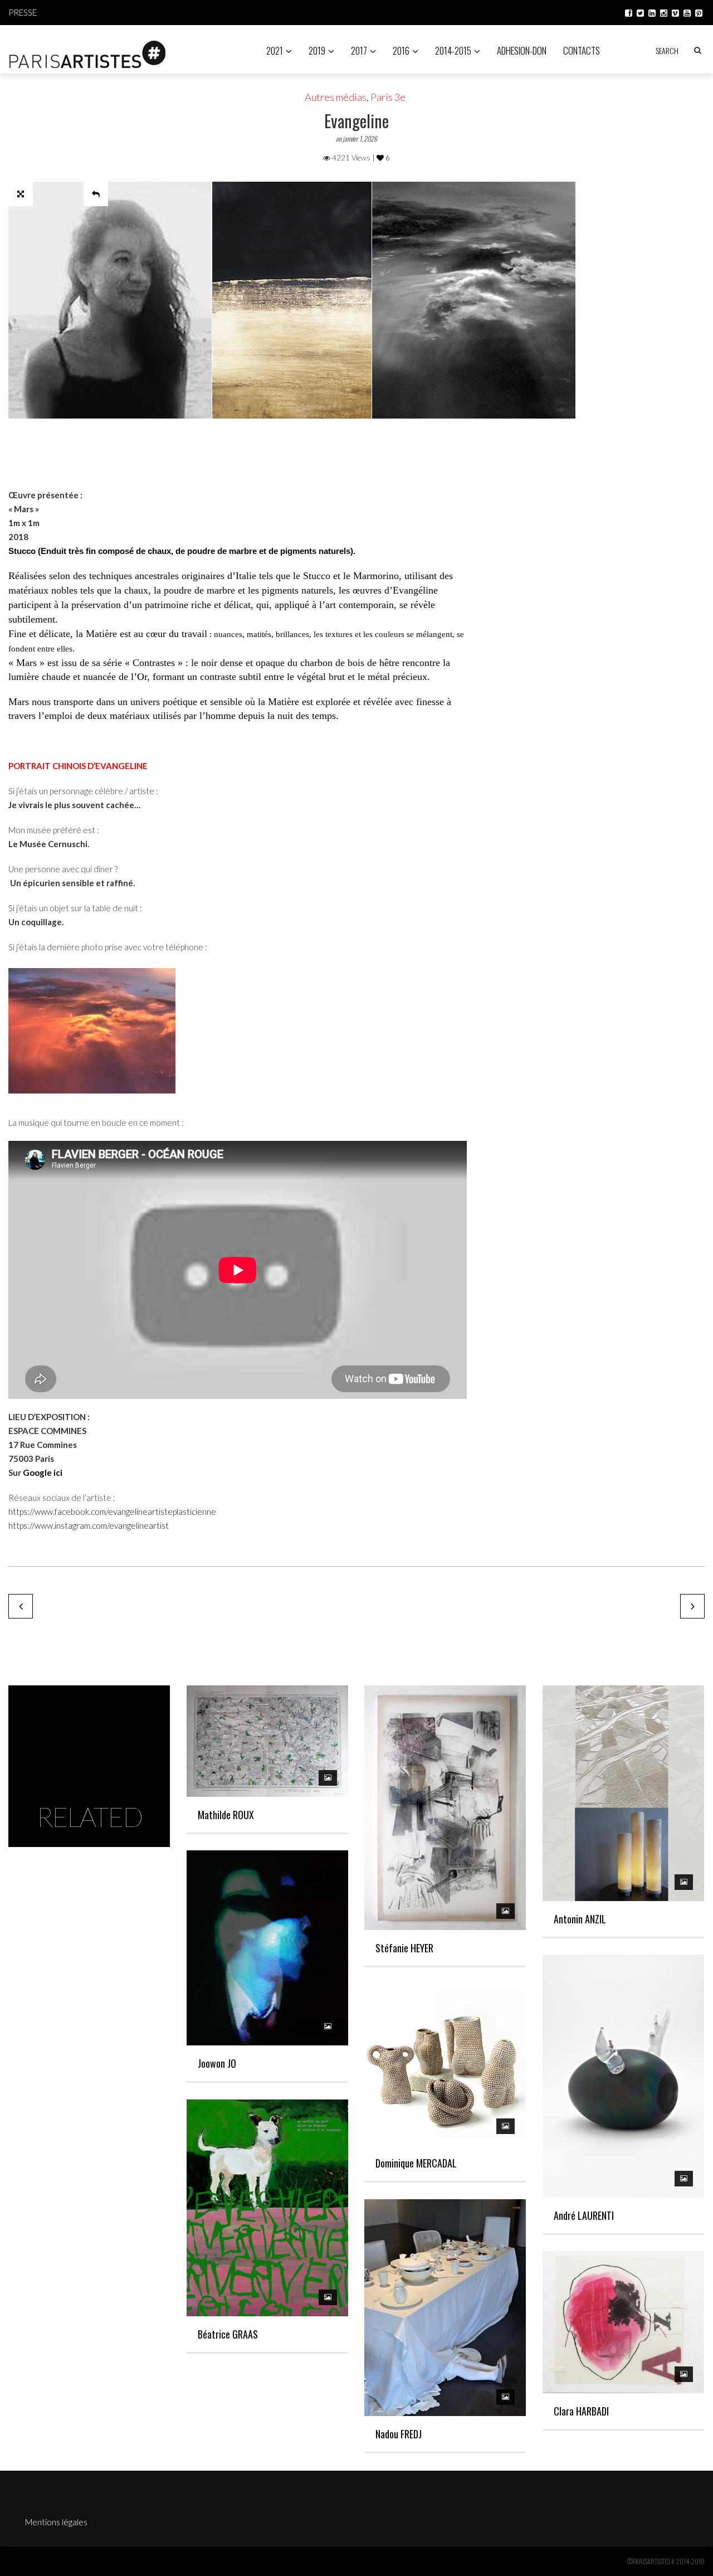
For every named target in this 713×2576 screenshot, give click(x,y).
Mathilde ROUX (226, 1815)
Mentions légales (56, 2522)
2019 (317, 50)
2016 (401, 50)
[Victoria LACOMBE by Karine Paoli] (21, 1606)
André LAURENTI (584, 2215)
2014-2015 (453, 50)
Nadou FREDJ (399, 2434)
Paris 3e (388, 97)
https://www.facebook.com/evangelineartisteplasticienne (112, 1511)
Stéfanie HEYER (404, 1948)
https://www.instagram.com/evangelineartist (89, 1525)
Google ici (43, 1472)
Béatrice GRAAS (228, 2334)
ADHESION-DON (522, 50)
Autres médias (336, 97)
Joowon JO (217, 2063)
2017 (359, 50)
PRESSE (23, 12)
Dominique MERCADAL (416, 2163)
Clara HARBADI (581, 2411)
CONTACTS (582, 50)
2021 (275, 50)
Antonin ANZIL (580, 1919)
